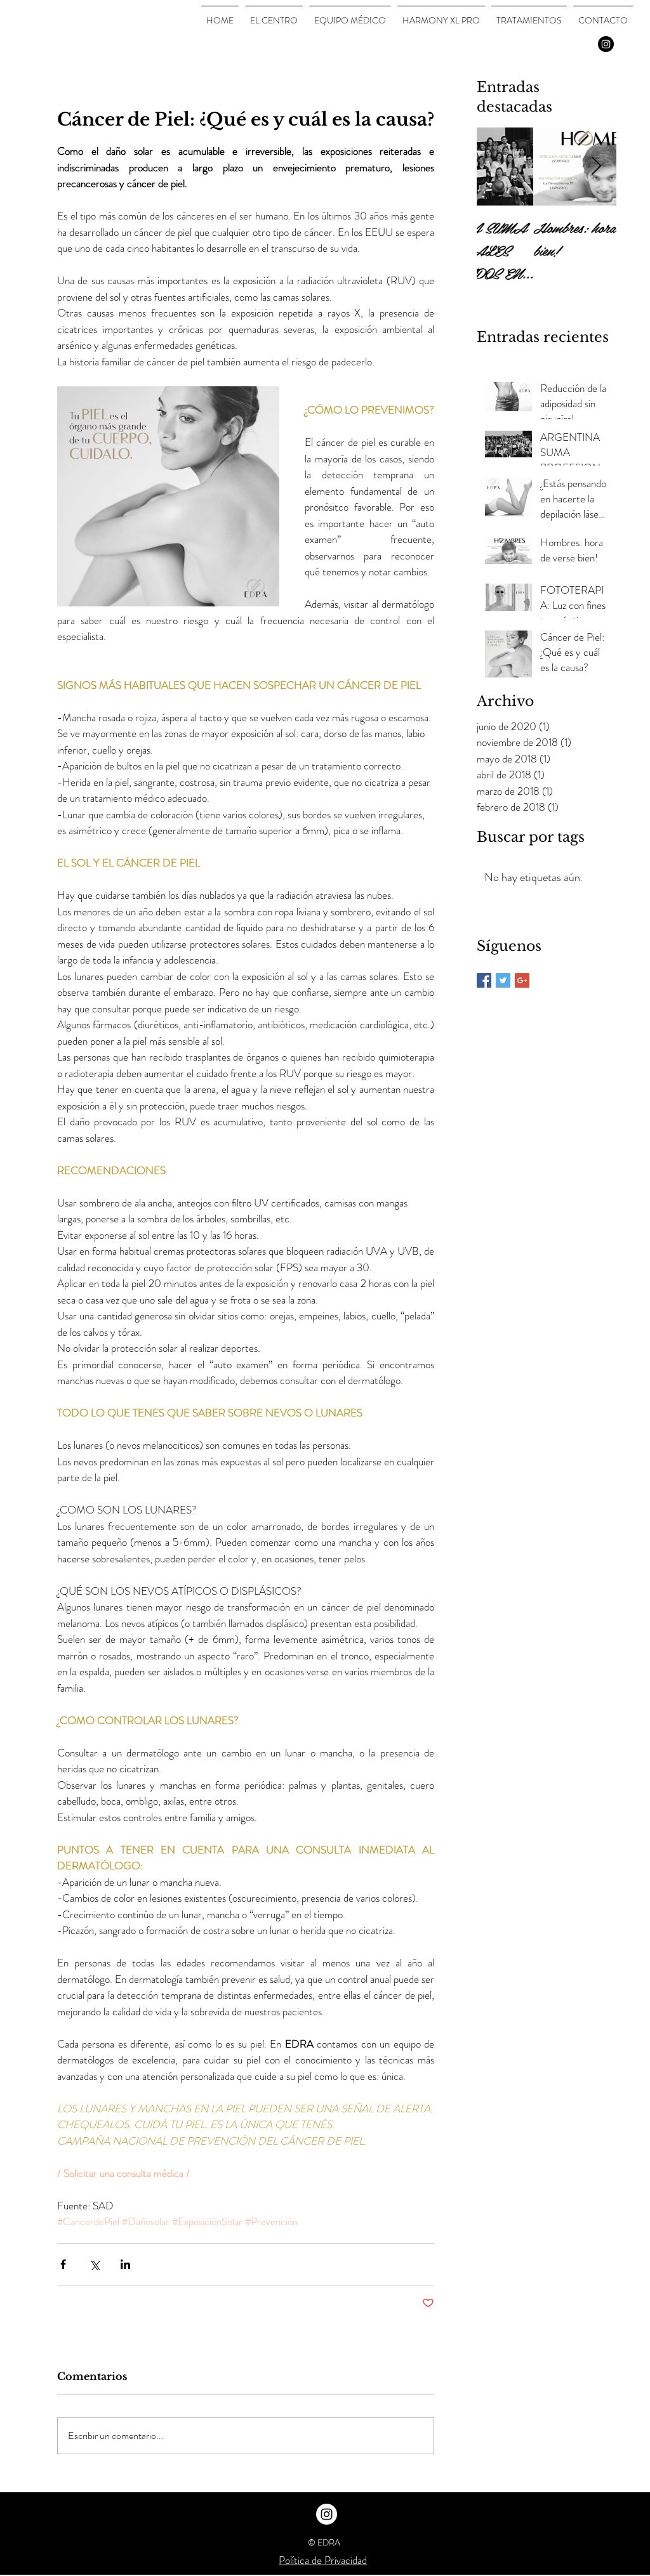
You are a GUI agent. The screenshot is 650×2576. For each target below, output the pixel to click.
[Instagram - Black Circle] (606, 44)
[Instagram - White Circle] (327, 2514)
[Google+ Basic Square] (522, 980)
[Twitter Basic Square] (503, 980)
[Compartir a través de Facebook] (63, 2264)
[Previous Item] (497, 167)
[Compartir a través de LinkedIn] (125, 2264)
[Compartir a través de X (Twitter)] (94, 2264)
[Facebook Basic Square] (484, 980)
